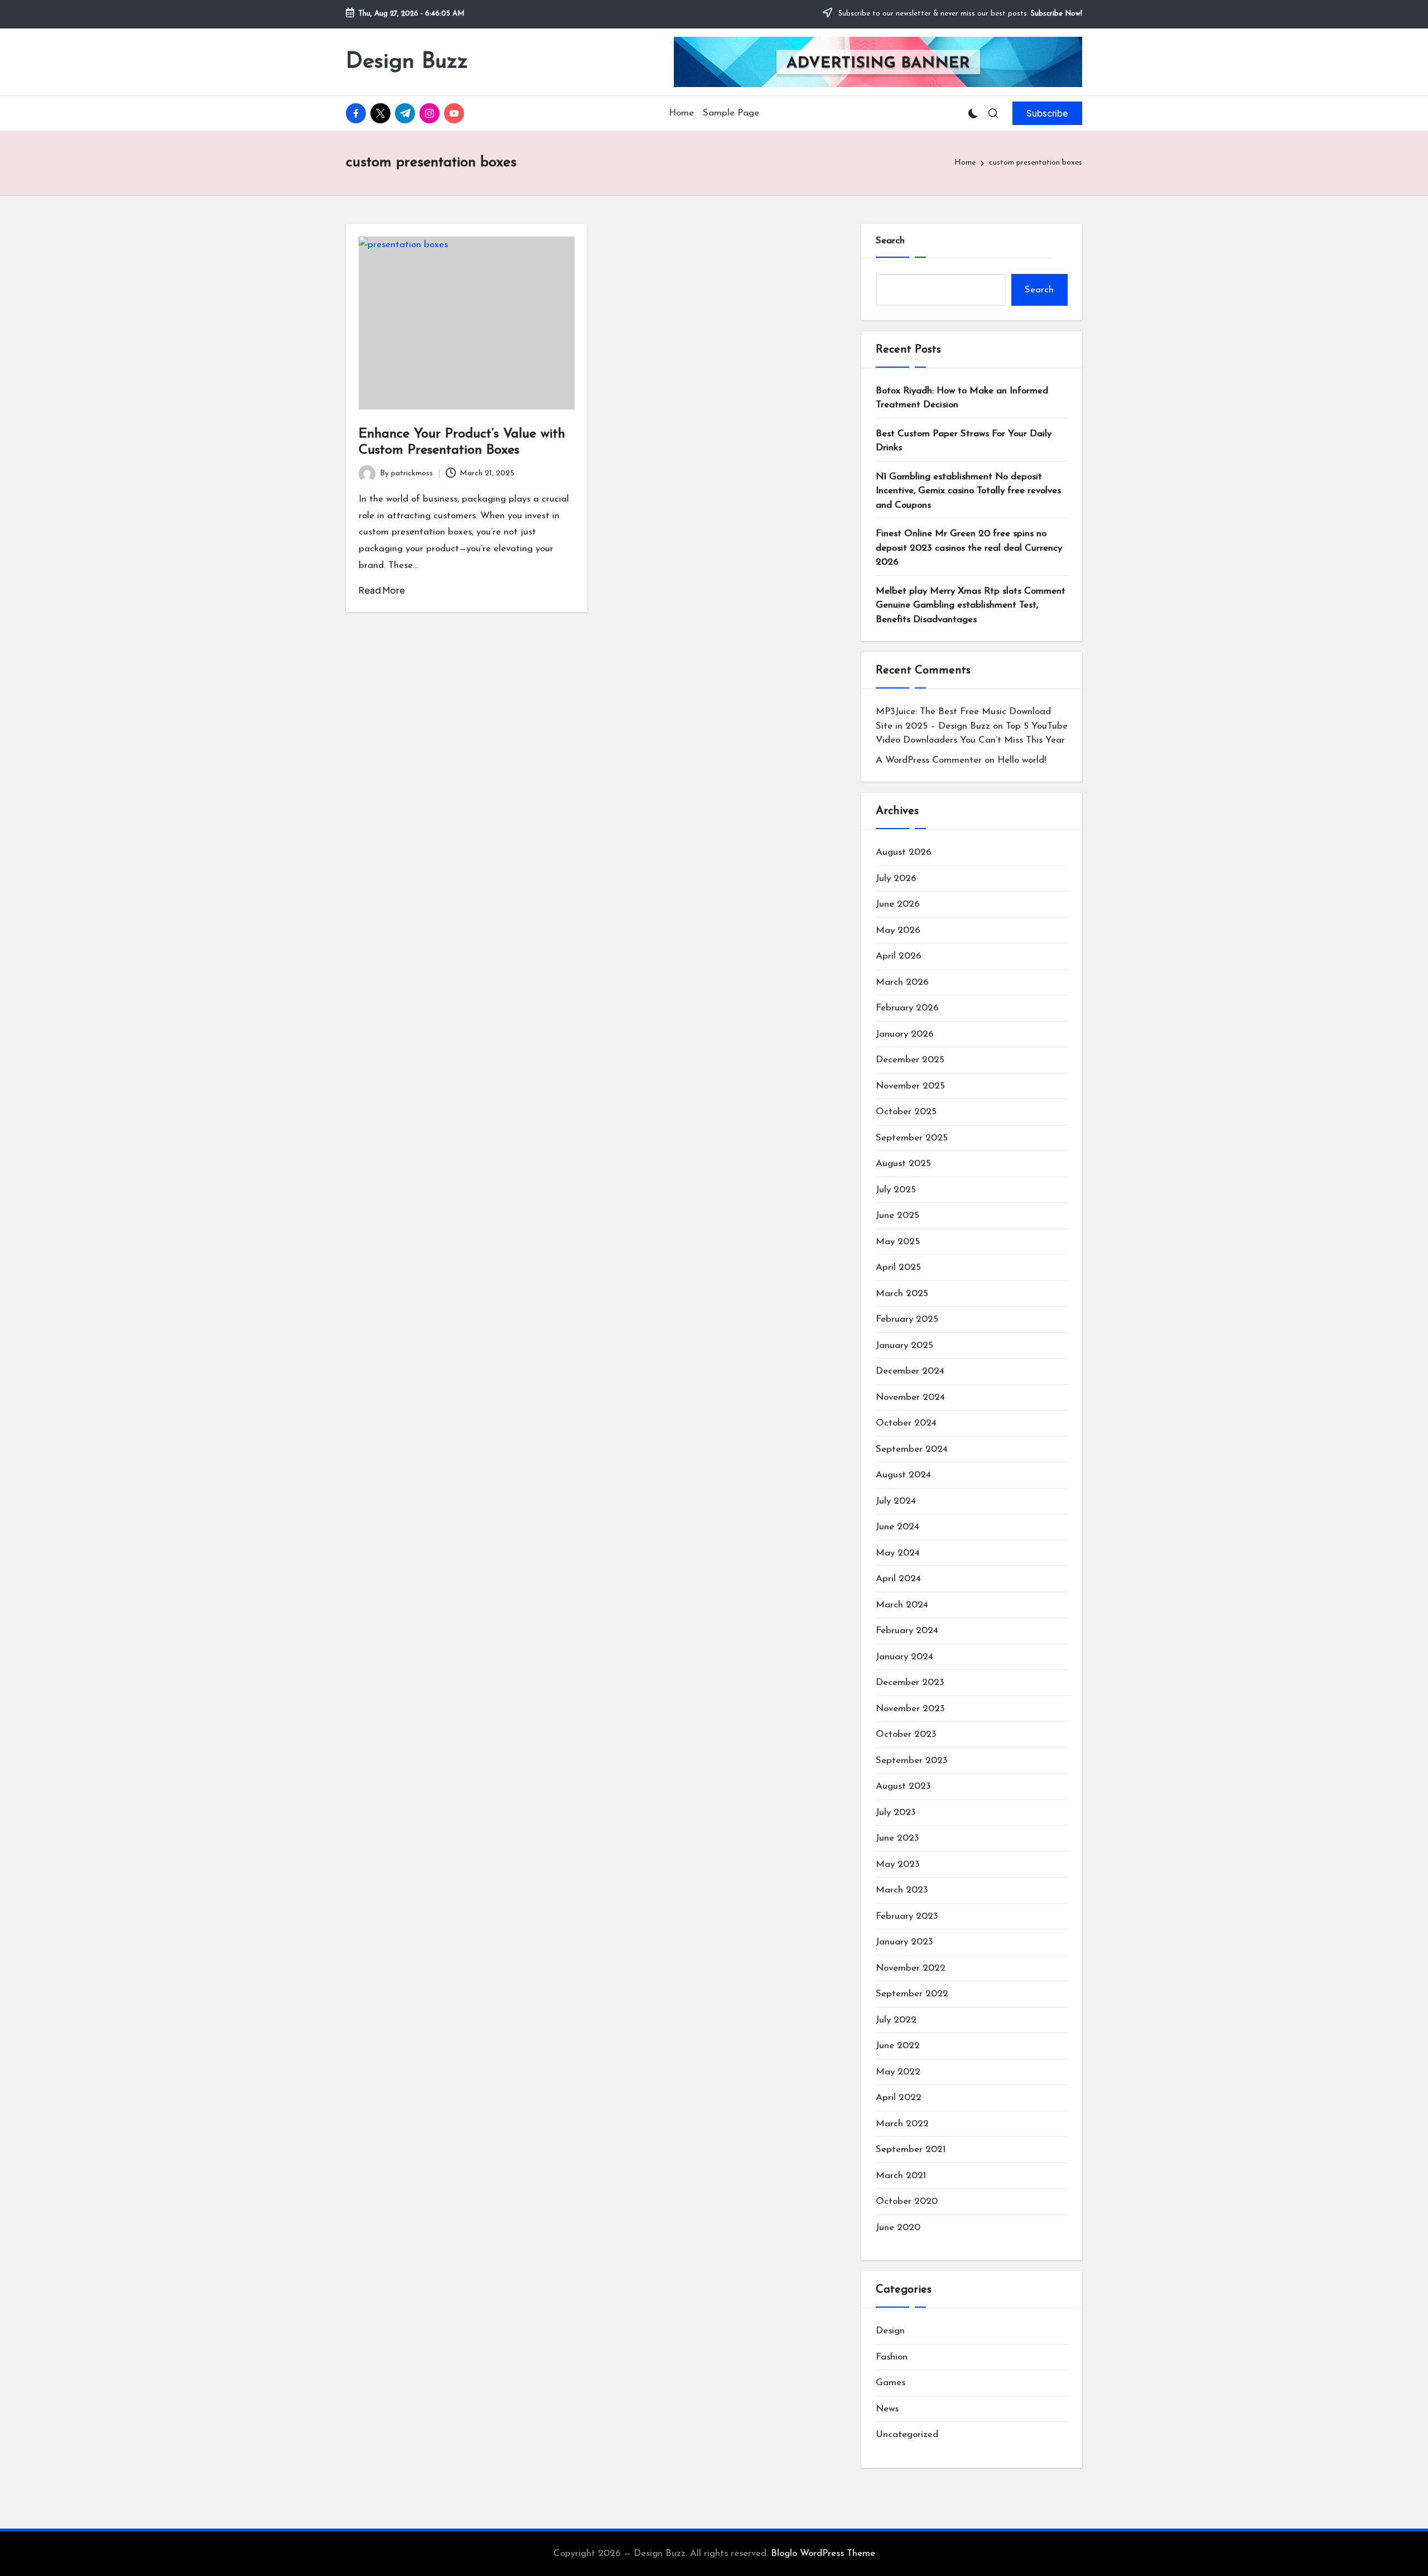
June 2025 (898, 1215)
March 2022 (902, 2124)
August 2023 (903, 1786)
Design (890, 2331)
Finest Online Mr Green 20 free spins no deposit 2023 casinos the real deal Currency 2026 (969, 548)
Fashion (892, 2357)
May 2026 (898, 930)
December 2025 (910, 1060)
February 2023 (907, 1916)
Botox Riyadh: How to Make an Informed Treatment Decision (962, 398)
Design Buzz (407, 62)
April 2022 (899, 2098)
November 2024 (910, 1397)
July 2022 (896, 2020)
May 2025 (898, 1242)
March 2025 (902, 1294)
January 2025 (904, 1345)
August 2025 (903, 1164)
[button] (1047, 113)
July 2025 (896, 1190)
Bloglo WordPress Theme (823, 2553)
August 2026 (904, 852)
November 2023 (910, 1709)
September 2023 (912, 1761)
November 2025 (910, 1086)
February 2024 (907, 1631)
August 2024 (903, 1475)
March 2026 (902, 982)
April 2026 (899, 956)
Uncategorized (907, 2435)
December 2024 (910, 1371)
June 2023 (898, 1838)
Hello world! (1022, 760)
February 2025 (907, 1319)
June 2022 (898, 2046)
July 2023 (896, 1812)
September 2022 (912, 1994)
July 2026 (896, 878)
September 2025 (912, 1138)
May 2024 (898, 1553)
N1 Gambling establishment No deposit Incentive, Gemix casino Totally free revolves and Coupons (968, 491)
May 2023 (898, 1864)
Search (890, 241)
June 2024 (898, 1527)
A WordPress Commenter (929, 760)
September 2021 (911, 2149)
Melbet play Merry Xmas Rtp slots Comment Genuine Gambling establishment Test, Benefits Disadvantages (971, 605)
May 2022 (898, 2072)
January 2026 (905, 1034)
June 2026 (898, 904)
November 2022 (911, 1968)
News (887, 2409)
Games (891, 2383)
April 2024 (898, 1579)
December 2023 (910, 1682)
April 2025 (898, 1267)
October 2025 (906, 1112)
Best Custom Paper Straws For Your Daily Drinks (964, 441)
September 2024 (912, 1449)
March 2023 (902, 1890)
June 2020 (898, 2228)
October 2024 (906, 1423)
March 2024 (902, 1605)
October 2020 (907, 2201)
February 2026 (907, 1008)
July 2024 (896, 1501)
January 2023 (904, 1942)
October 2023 (906, 1734)
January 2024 (904, 1657)
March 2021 (901, 2176)
